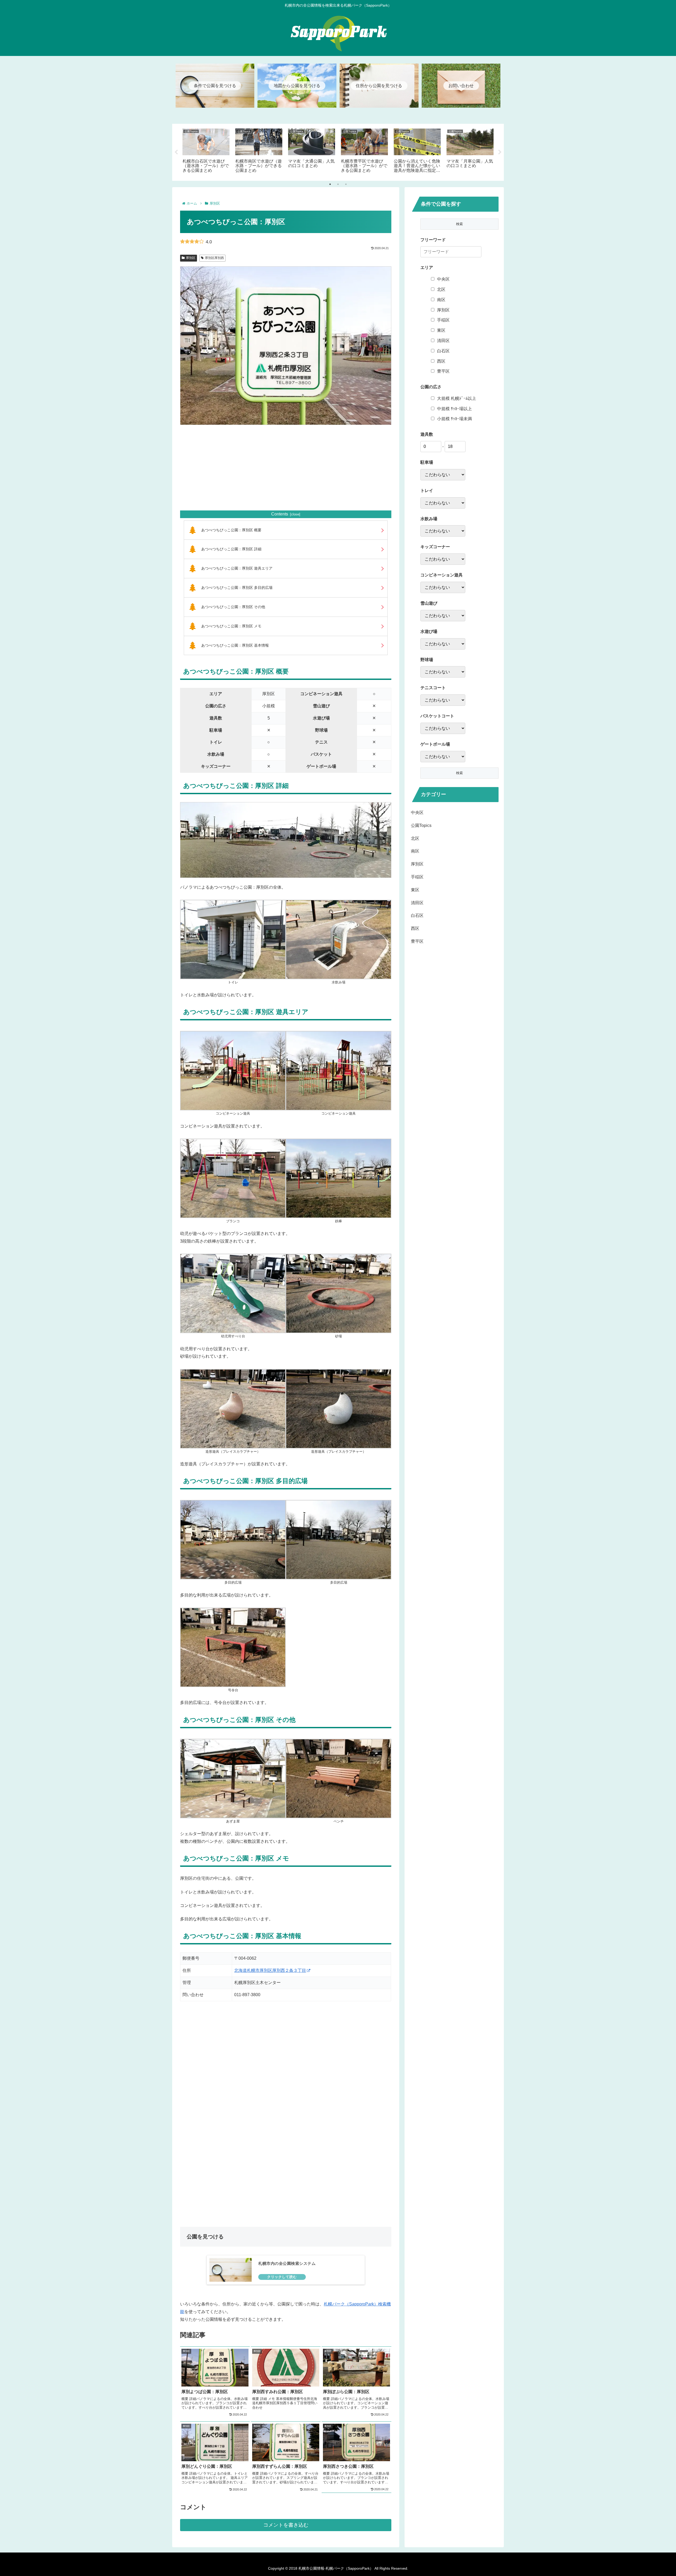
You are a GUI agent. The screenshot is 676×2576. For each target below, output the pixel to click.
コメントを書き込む (286, 2525)
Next (500, 152)
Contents (280, 514)
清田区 (443, 341)
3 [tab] (346, 184)
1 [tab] (330, 184)
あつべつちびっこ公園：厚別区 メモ (231, 626)
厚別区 (191, 258)
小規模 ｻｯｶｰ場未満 (454, 419)
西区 (441, 361)
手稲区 (443, 320)
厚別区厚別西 (214, 258)
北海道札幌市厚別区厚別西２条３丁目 (270, 1970)
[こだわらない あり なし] (443, 475)
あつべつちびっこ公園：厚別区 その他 (233, 607)
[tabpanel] (206, 151)
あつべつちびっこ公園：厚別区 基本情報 (235, 645)
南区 (441, 300)
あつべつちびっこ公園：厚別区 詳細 (231, 549)
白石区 (443, 351)
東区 (441, 330)
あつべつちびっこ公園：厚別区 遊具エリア (237, 568)
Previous (176, 152)
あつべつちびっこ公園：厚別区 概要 (231, 530)
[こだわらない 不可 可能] (443, 616)
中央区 (443, 279)
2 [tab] (338, 184)
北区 (441, 289)
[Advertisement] (286, 468)
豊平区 (443, 371)
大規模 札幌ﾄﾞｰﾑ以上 (457, 398)
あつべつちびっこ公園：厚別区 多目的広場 (237, 588)
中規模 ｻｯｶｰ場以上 (454, 409)
